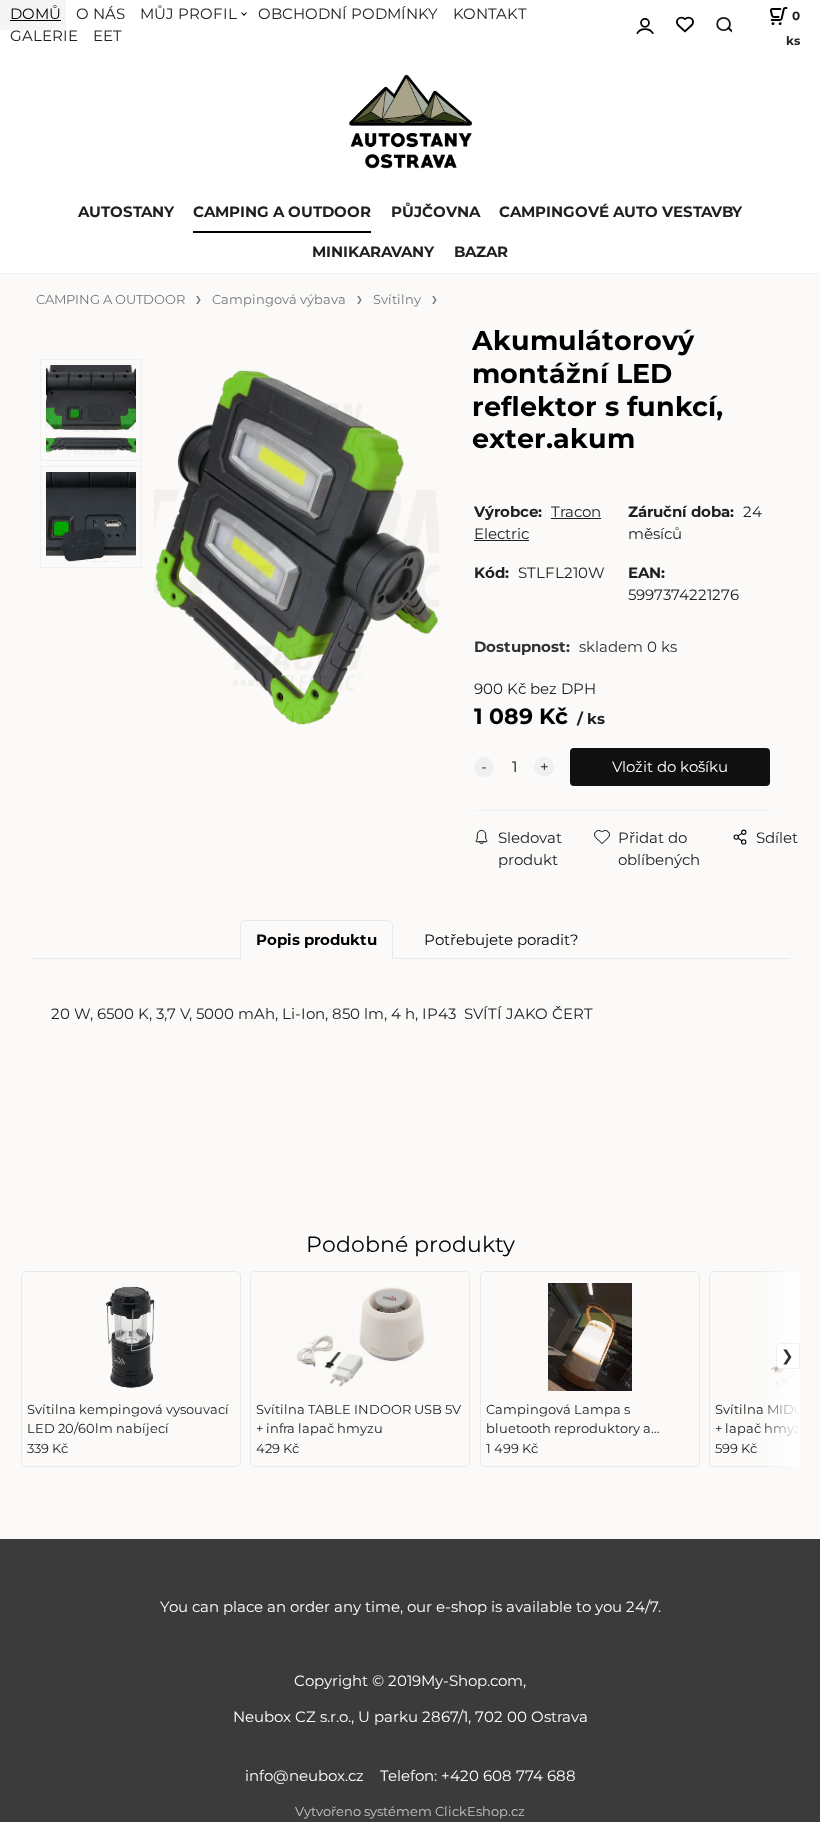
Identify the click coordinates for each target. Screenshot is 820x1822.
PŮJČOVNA (435, 212)
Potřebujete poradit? (501, 940)
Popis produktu (316, 940)
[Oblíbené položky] (685, 25)
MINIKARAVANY (373, 252)
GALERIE (44, 36)
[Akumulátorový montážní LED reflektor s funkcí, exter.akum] (294, 547)
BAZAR (481, 252)
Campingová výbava (279, 299)
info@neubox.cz (308, 1776)
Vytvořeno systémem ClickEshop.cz (410, 1811)
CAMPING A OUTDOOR (282, 212)
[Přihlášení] (645, 23)
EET (107, 36)
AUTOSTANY (126, 212)
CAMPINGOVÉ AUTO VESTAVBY (620, 212)
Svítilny (397, 299)
